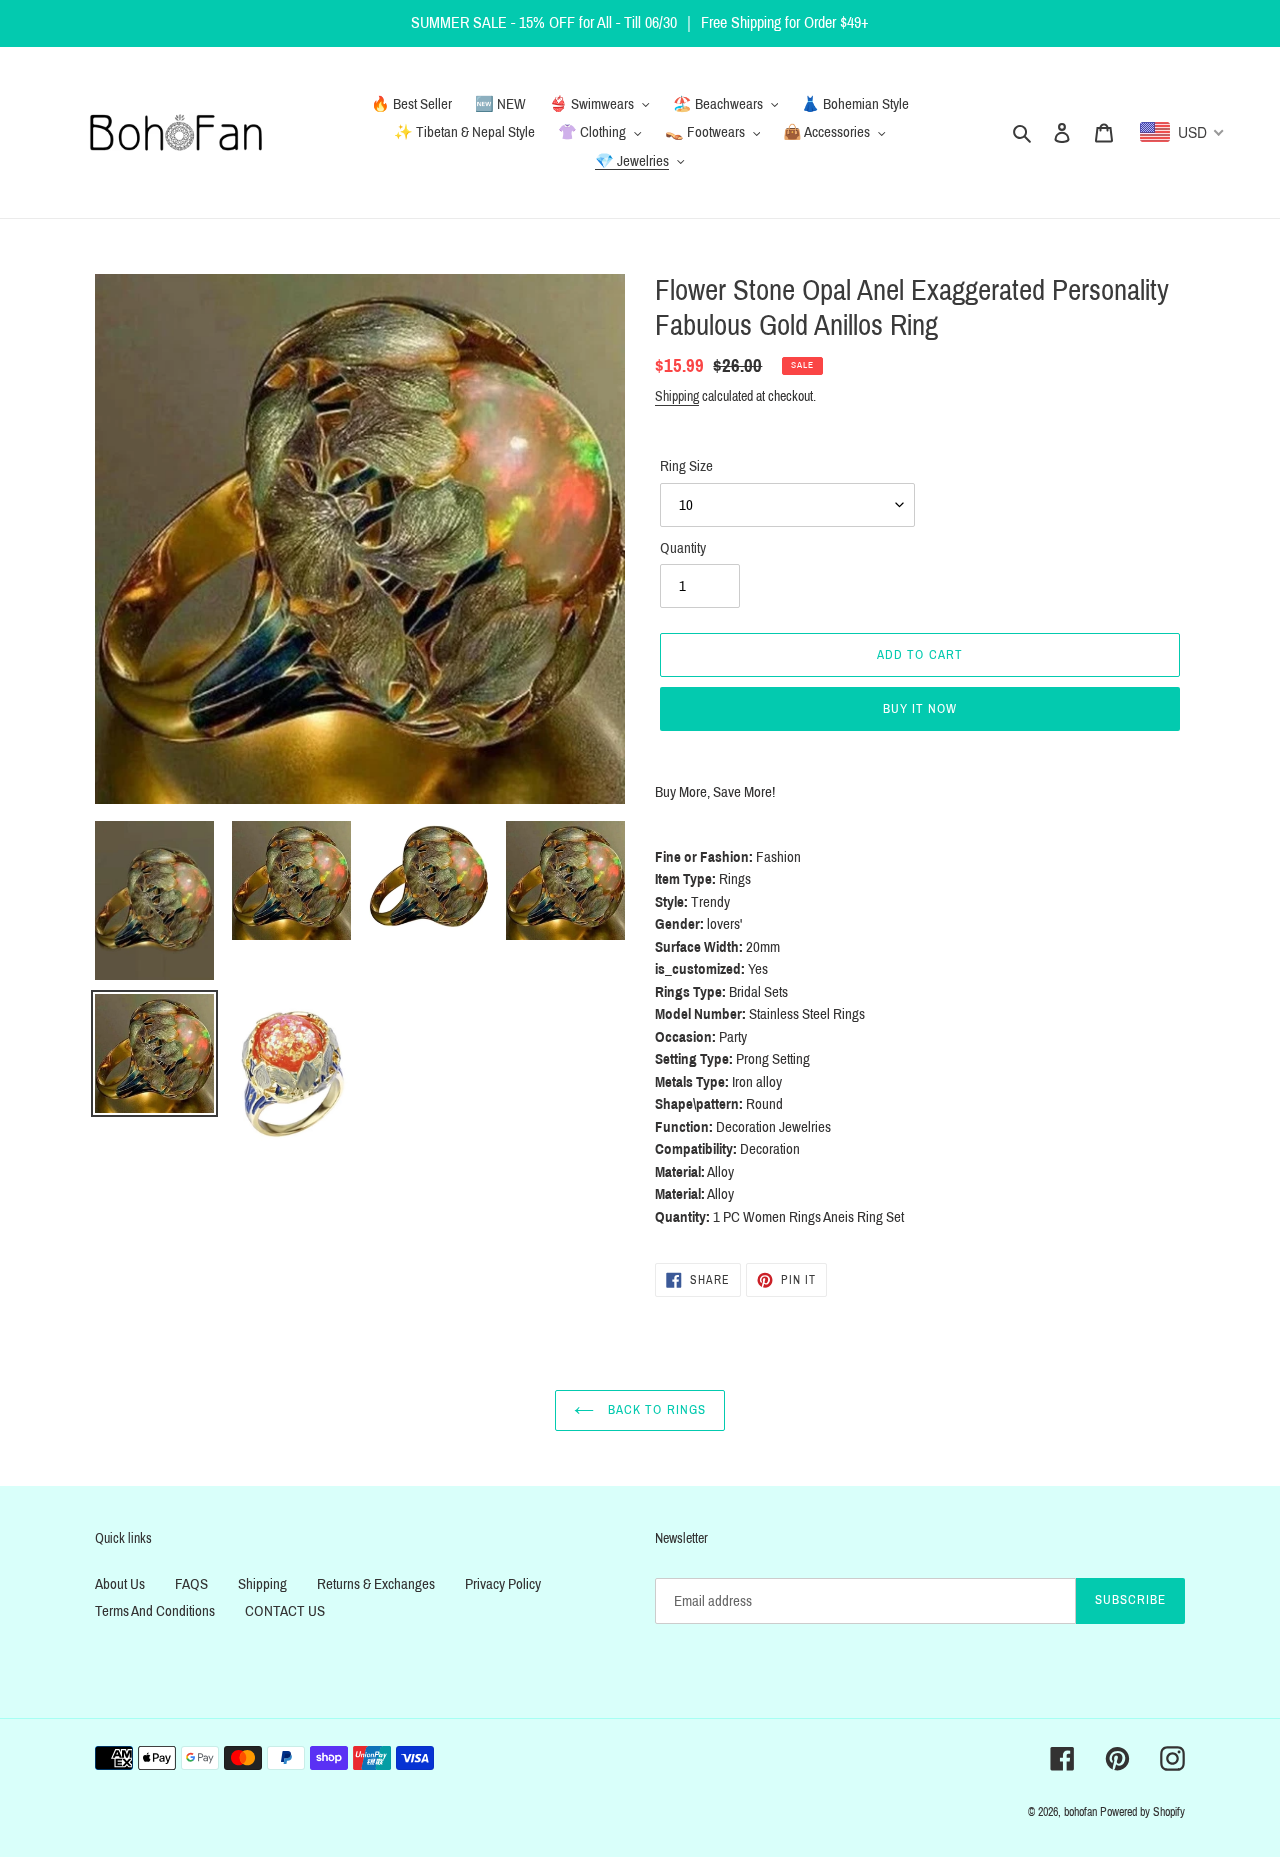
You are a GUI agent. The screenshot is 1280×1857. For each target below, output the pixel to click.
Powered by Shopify (1142, 1812)
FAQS (191, 1584)
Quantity (683, 548)
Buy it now (920, 709)
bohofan (1080, 1812)
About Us (120, 1584)
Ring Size (686, 466)
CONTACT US (285, 1611)
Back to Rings (655, 1410)
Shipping (677, 396)
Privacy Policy (503, 1584)
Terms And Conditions (155, 1611)
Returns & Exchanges (376, 1584)
